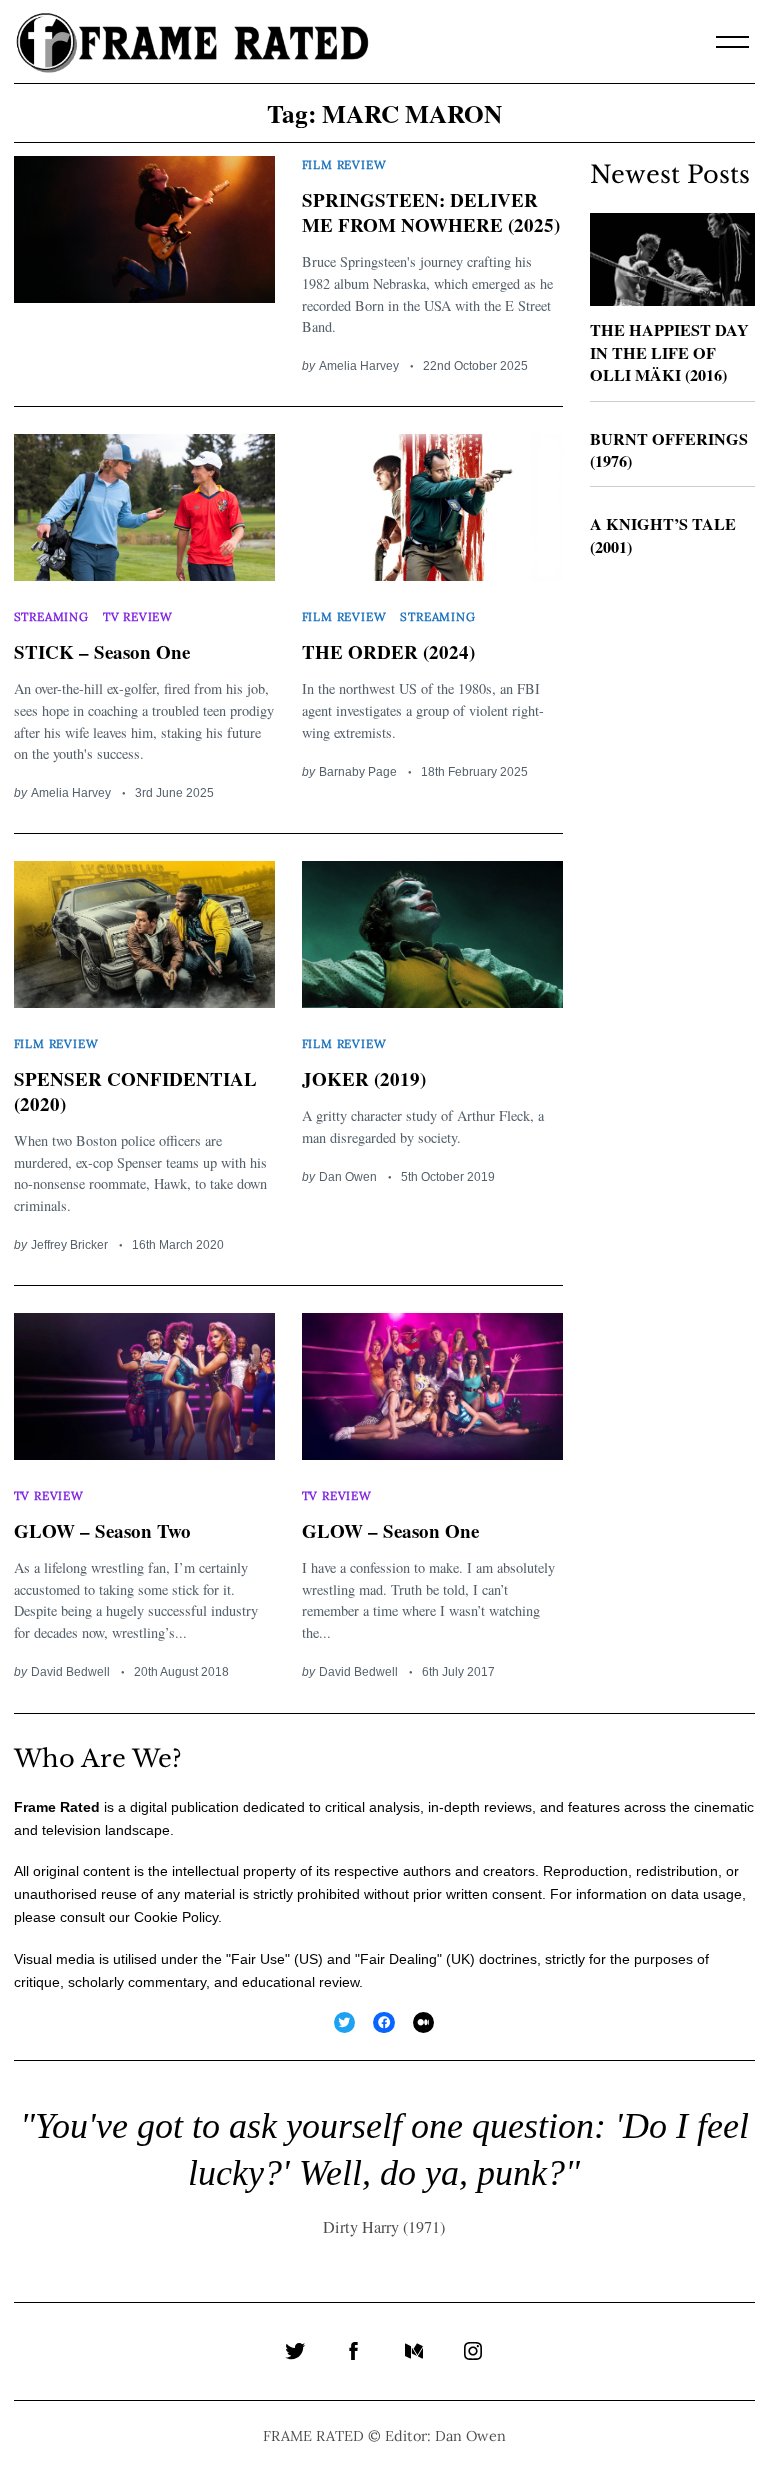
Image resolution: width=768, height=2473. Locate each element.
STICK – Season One (102, 651)
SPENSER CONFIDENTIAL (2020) (135, 1091)
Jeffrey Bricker (69, 1244)
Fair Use (258, 1959)
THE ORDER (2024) (388, 651)
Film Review (344, 164)
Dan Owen (348, 1176)
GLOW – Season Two (102, 1530)
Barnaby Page (358, 771)
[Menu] (733, 42)
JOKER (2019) (364, 1078)
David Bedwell (70, 1671)
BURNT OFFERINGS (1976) (669, 450)
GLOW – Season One (390, 1530)
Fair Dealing (398, 1959)
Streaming (51, 616)
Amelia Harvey (359, 365)
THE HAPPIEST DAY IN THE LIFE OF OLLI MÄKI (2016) (669, 352)
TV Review (138, 616)
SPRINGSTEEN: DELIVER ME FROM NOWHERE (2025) (431, 212)
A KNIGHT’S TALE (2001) (663, 535)
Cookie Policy (176, 1917)
